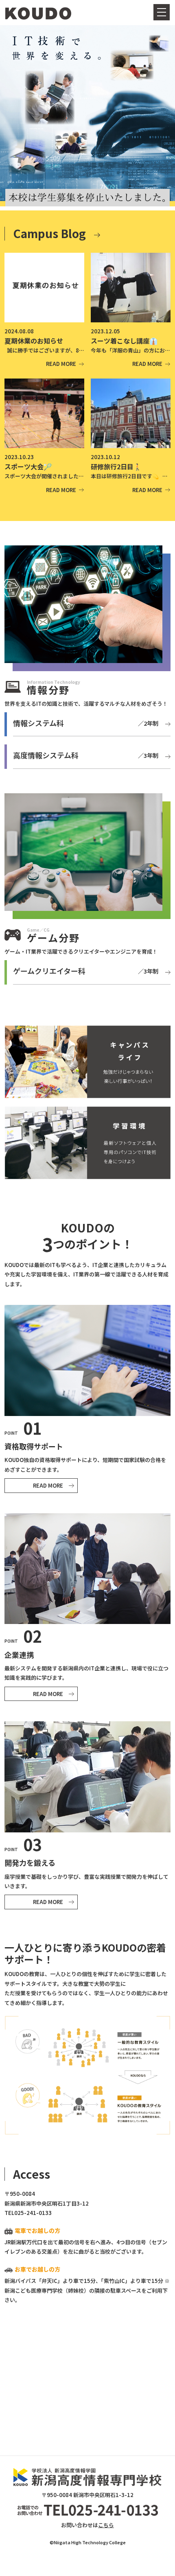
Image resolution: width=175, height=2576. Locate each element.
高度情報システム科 (86, 755)
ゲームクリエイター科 (86, 971)
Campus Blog (49, 233)
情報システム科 (86, 723)
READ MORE (48, 1485)
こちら (106, 2525)
